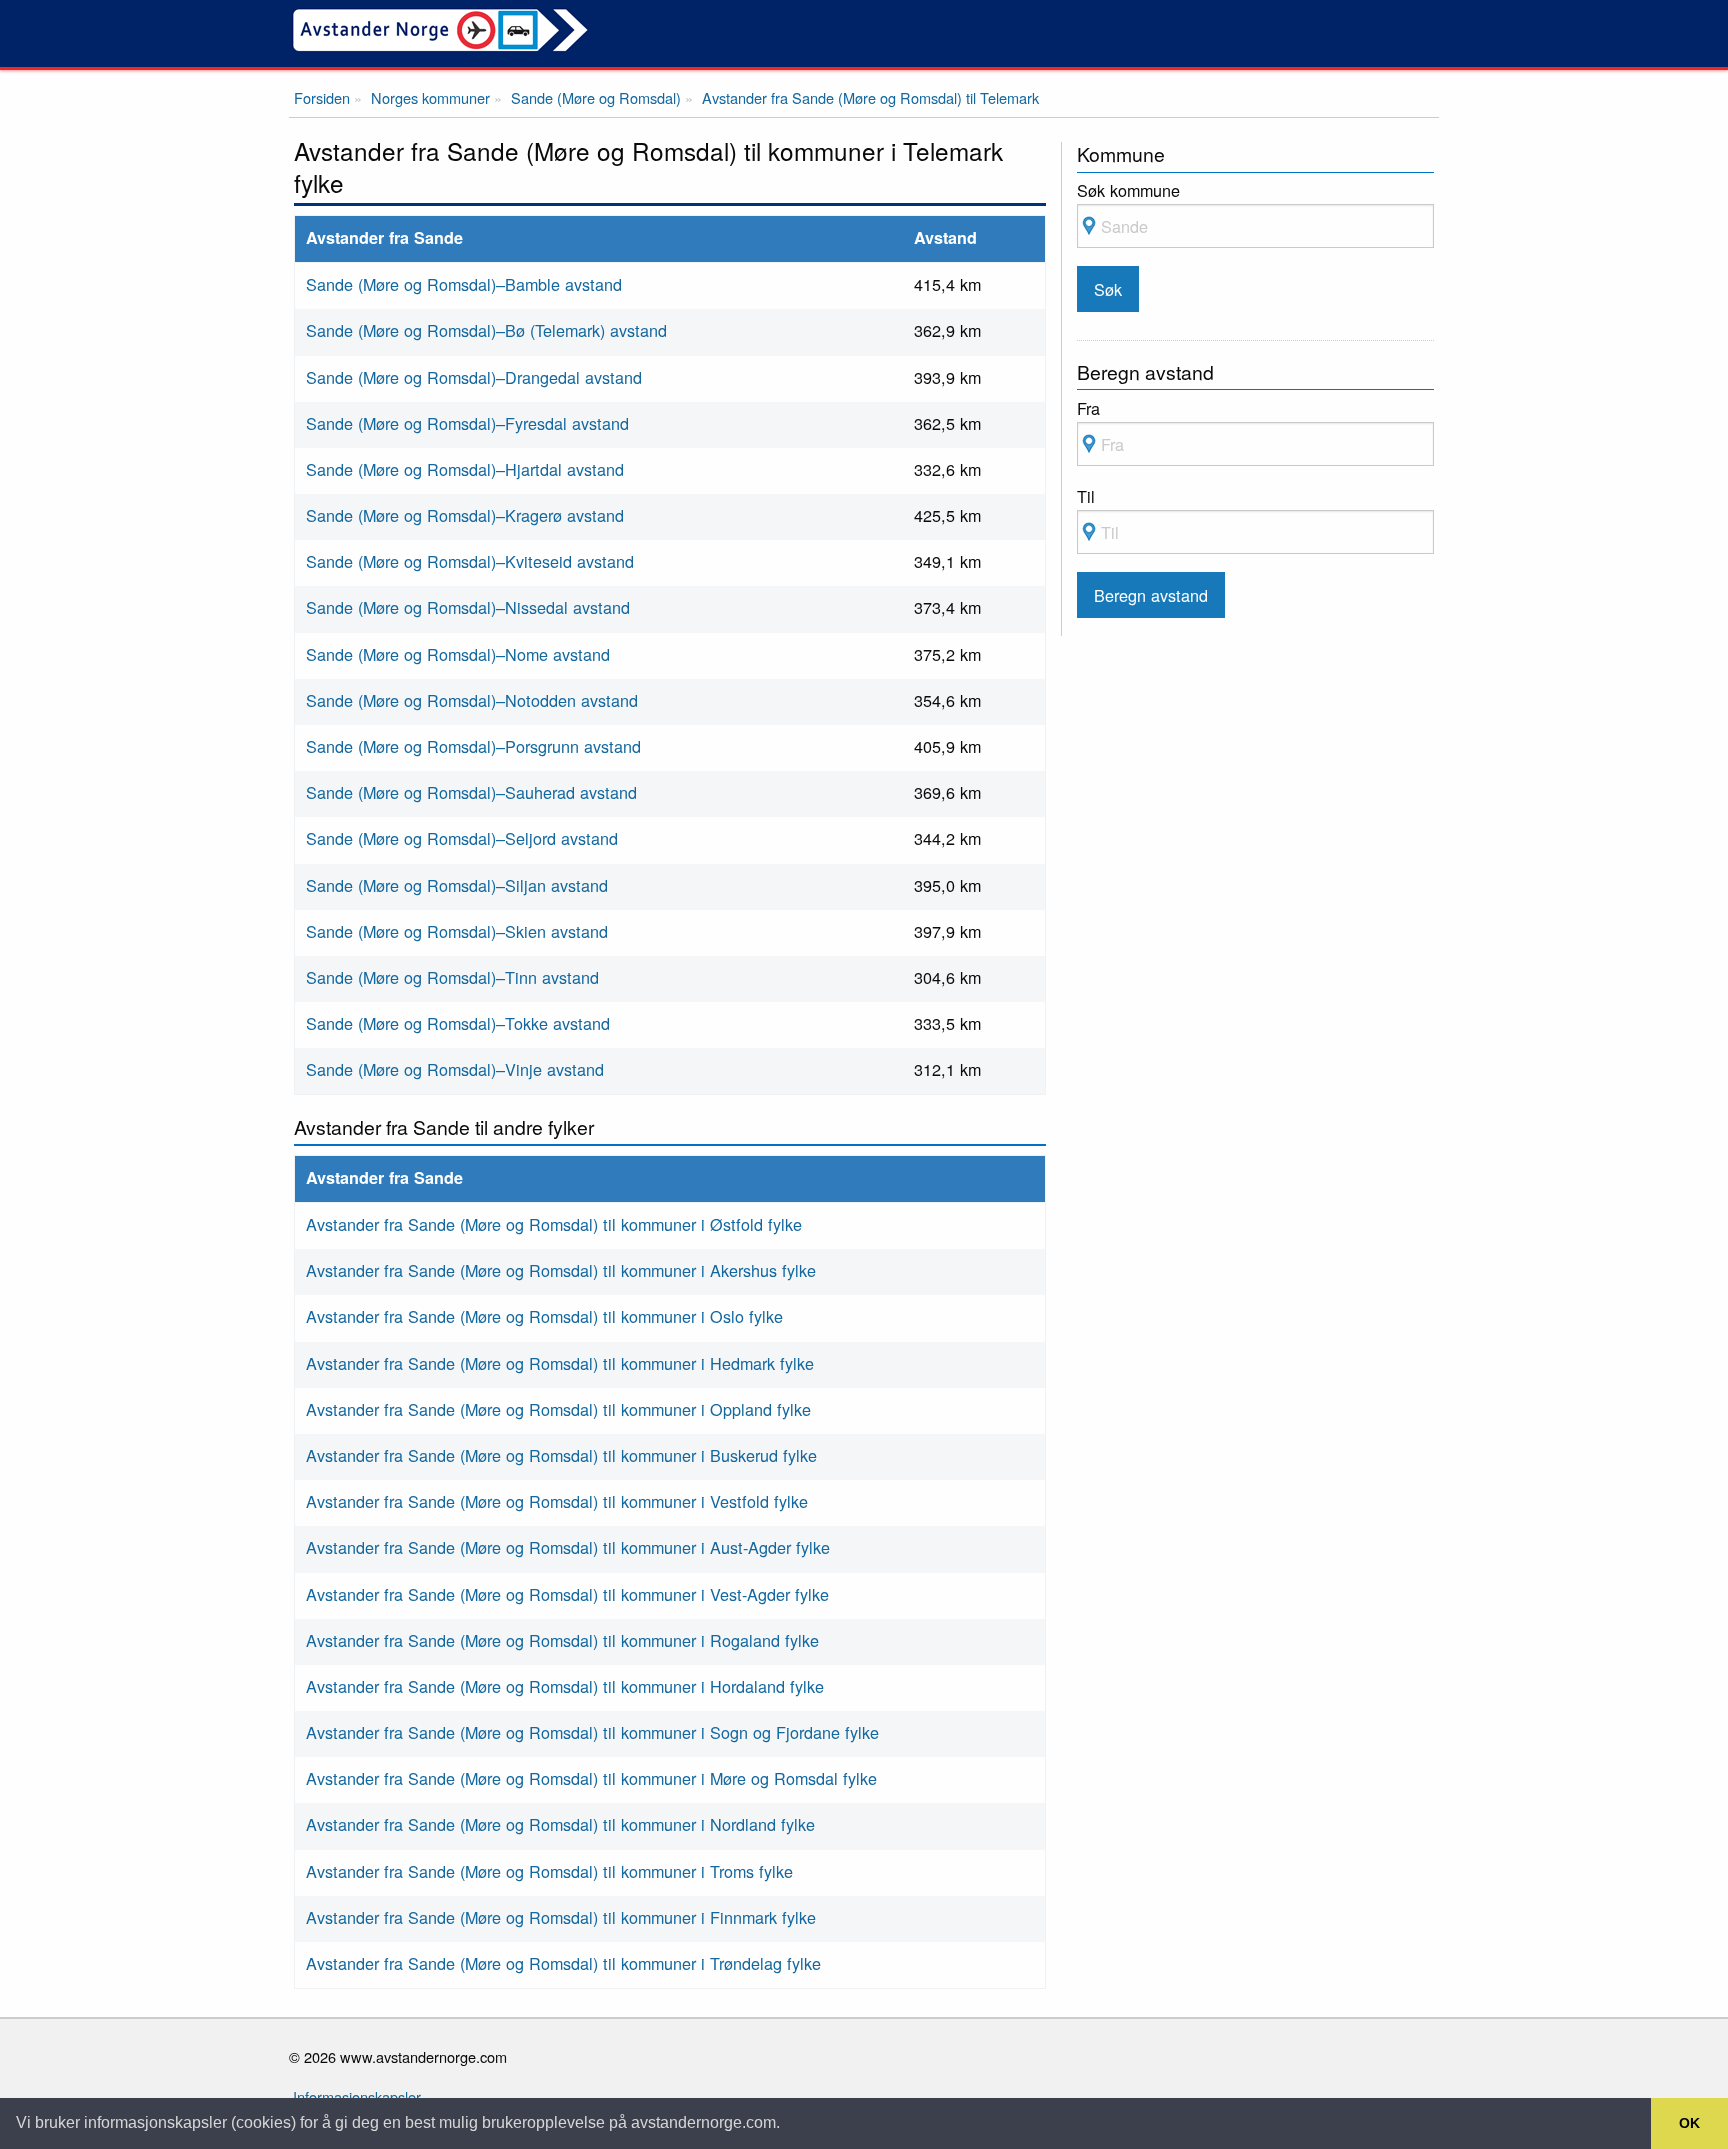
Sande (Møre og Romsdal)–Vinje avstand (455, 1069)
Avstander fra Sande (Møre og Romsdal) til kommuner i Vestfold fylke (557, 1501)
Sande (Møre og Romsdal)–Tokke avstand (458, 1023)
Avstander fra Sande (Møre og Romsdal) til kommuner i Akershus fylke (561, 1270)
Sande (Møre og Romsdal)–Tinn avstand (452, 977)
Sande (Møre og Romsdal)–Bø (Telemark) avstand (486, 330)
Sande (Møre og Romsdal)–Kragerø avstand (465, 515)
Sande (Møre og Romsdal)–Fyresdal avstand (467, 423)
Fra (1088, 408)
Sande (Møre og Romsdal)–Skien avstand (457, 931)
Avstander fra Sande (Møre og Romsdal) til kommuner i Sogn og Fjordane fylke (592, 1732)
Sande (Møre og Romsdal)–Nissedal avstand (468, 607)
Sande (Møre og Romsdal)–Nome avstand (458, 654)
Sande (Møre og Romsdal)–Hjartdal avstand (465, 469)
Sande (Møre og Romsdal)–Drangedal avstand (474, 377)
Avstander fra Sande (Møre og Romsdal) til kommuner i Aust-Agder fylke (568, 1547)
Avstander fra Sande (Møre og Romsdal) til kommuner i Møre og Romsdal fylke (591, 1778)
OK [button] (1689, 2123)
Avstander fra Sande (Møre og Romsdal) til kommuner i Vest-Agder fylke (567, 1594)
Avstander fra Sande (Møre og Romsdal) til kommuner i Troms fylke (549, 1871)
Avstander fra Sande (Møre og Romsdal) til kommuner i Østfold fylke (554, 1224)
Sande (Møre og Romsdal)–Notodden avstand (472, 700)
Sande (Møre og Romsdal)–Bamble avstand (464, 284)
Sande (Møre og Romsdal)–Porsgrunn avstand (473, 746)
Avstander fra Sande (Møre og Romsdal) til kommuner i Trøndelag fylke (563, 1963)
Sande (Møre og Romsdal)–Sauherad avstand (471, 792)
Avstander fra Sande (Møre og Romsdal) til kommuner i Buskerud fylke (561, 1455)
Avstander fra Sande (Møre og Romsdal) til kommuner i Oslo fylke (544, 1316)
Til (1086, 496)
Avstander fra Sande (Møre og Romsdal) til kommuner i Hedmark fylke (560, 1363)
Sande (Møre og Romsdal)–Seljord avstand (462, 838)
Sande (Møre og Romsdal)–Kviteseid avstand (470, 561)
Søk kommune (1128, 190)
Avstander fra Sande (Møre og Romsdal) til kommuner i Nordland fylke (560, 1824)
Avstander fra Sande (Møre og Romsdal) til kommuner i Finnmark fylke (561, 1917)
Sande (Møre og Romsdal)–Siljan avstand (457, 885)
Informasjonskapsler (357, 2096)
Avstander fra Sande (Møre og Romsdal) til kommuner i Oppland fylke (558, 1409)
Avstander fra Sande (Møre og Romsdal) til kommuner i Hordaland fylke (565, 1686)
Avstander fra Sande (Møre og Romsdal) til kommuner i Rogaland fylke (562, 1640)
